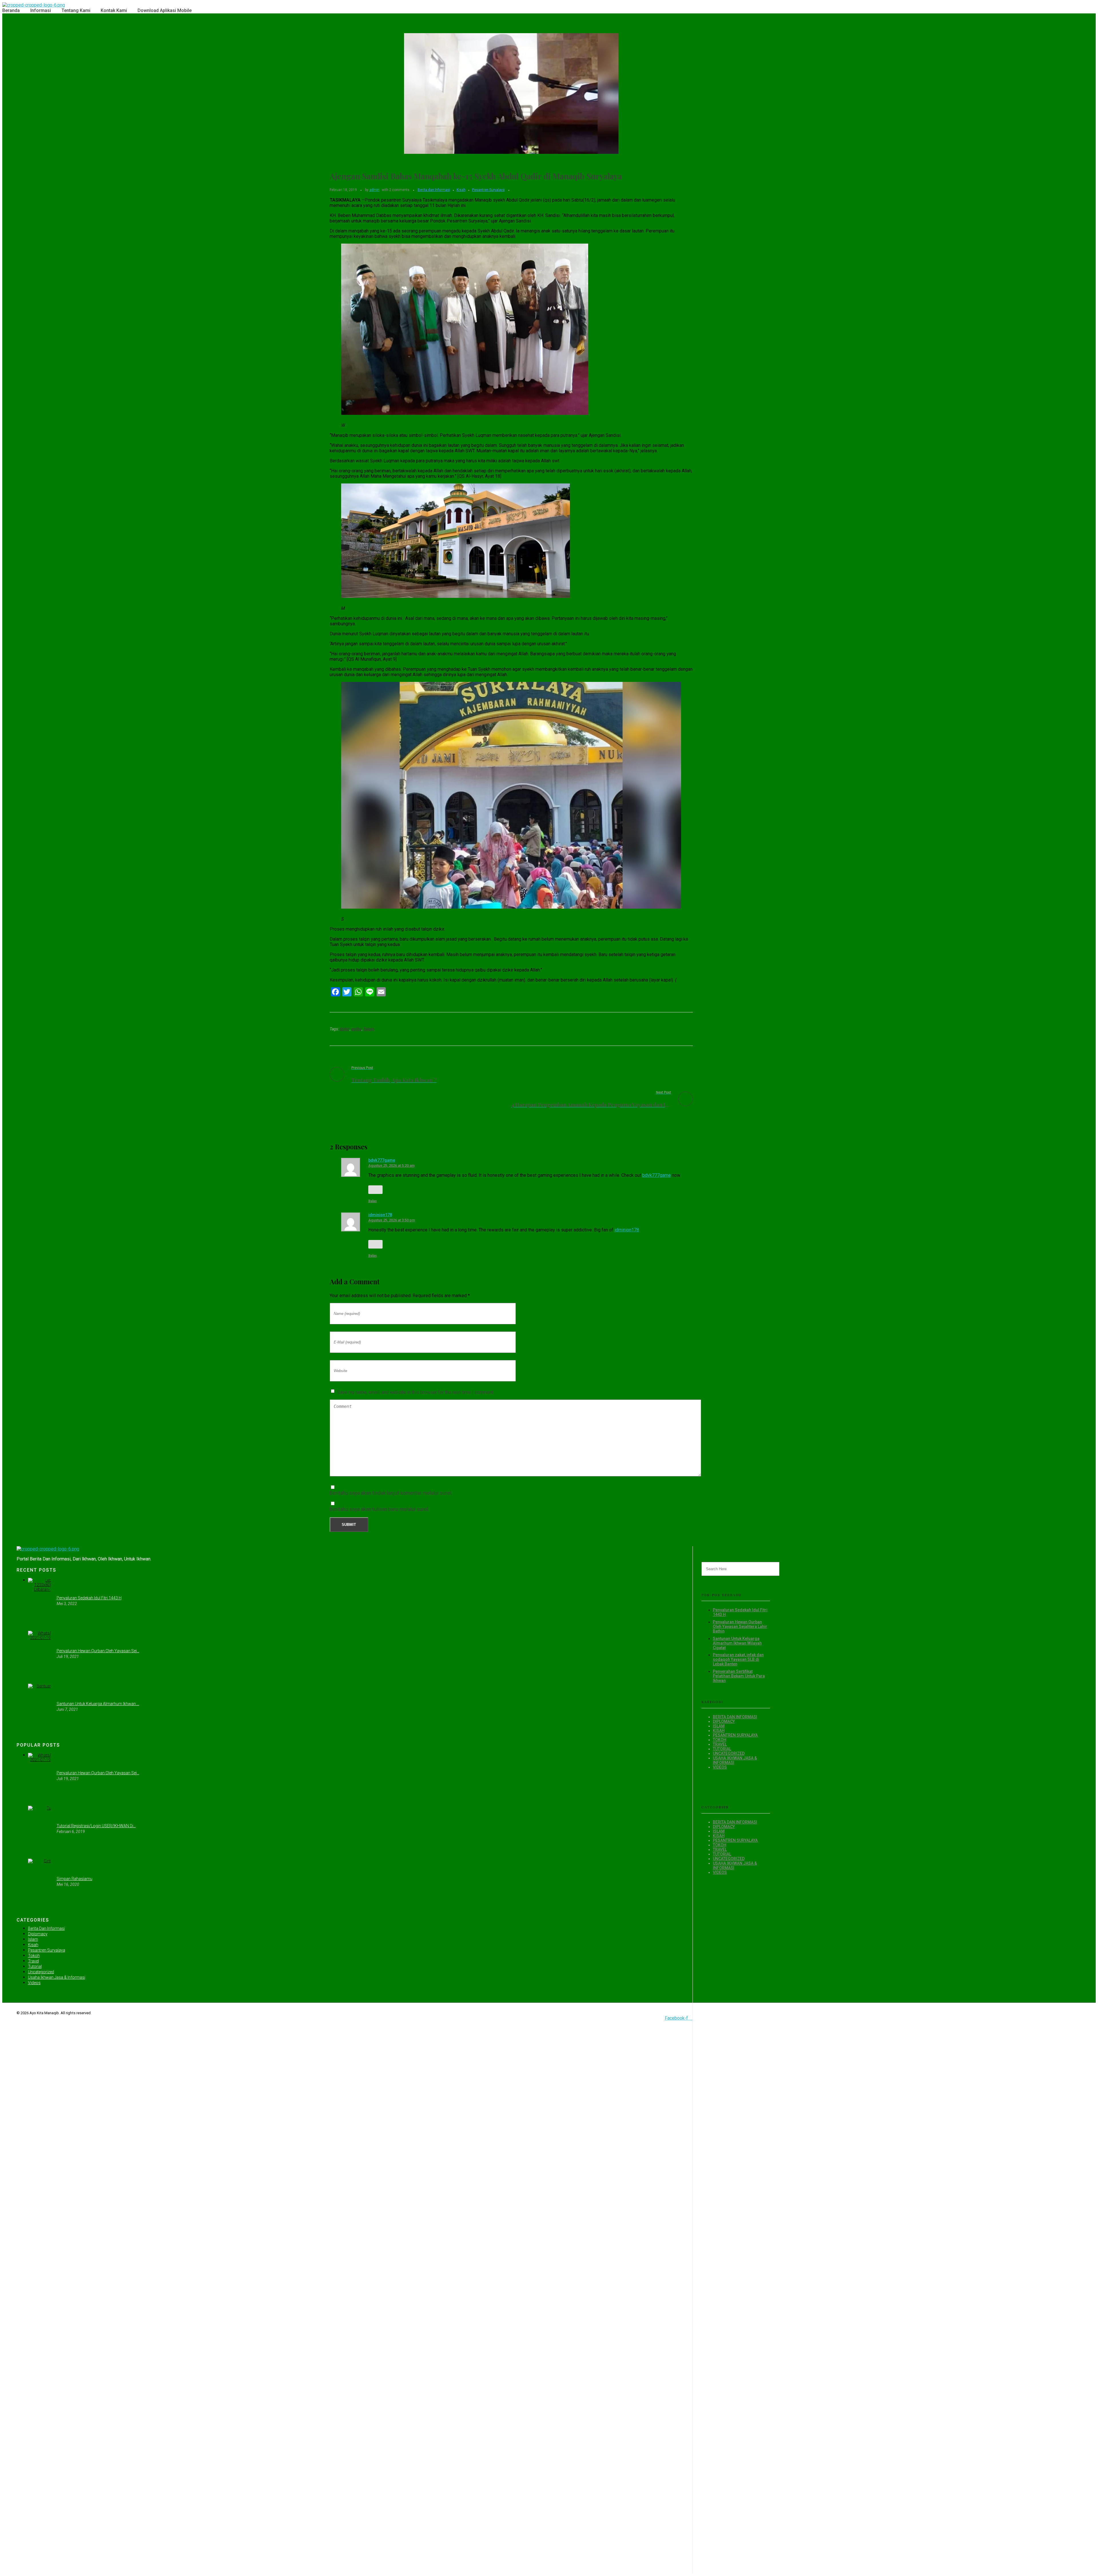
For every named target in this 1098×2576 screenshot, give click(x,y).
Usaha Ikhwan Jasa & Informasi (57, 1977)
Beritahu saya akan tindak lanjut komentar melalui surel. (391, 1493)
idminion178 (380, 1215)
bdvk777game (382, 1160)
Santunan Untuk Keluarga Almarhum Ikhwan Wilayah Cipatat (737, 1643)
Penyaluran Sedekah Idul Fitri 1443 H (89, 1598)
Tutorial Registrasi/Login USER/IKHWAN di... (96, 1826)
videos (720, 1767)
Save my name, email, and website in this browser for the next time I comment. (416, 1392)
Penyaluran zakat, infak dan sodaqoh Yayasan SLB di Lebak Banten (738, 1659)
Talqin (369, 1029)
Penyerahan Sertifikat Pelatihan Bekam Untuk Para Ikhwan (739, 1676)
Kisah (461, 190)
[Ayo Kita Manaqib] (34, 5)
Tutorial (722, 1749)
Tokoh (720, 1740)
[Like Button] (375, 1190)
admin (374, 190)
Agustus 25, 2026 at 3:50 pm (392, 1220)
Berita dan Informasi (434, 190)
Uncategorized (729, 1753)
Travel (720, 1744)
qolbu (357, 1029)
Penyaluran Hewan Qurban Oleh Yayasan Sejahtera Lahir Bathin (740, 1627)
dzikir (345, 1029)
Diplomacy (724, 1721)
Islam (719, 1726)
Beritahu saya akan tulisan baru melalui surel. (379, 1509)
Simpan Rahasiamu (74, 1879)
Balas (373, 1201)
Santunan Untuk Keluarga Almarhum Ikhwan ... (98, 1704)
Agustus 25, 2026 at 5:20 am (391, 1165)
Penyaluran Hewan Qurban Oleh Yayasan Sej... (98, 1651)
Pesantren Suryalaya (488, 190)
